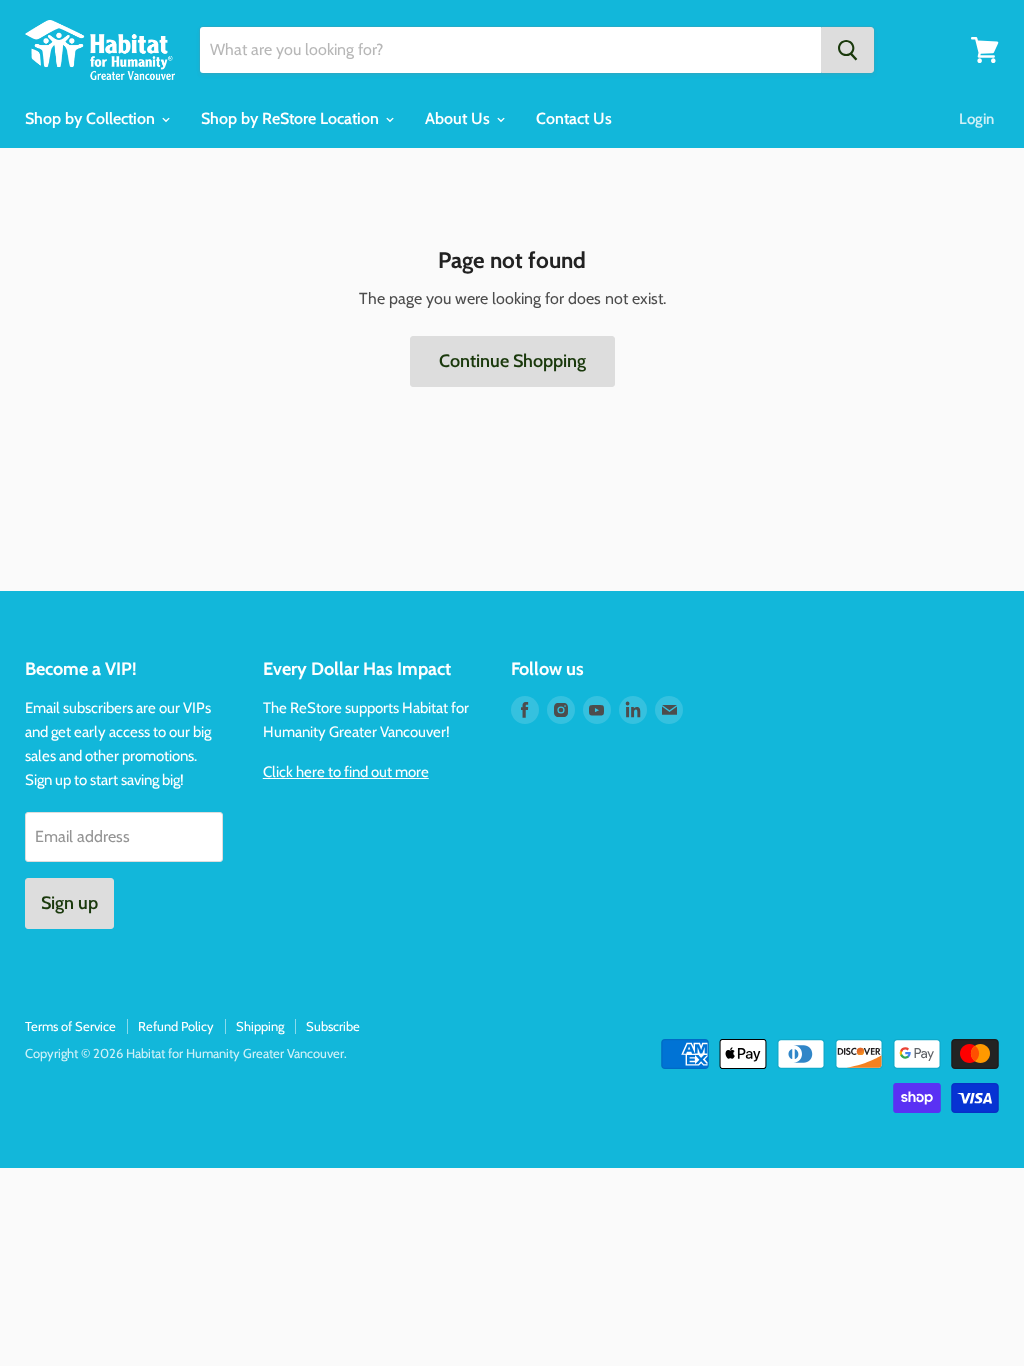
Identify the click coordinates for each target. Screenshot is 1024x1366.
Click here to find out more (346, 772)
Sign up (69, 903)
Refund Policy (176, 1026)
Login (976, 119)
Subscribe (333, 1026)
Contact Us (574, 118)
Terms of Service (70, 1026)
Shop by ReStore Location (292, 118)
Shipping (260, 1026)
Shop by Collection (92, 118)
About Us (459, 118)
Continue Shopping (512, 361)
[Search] (847, 50)
